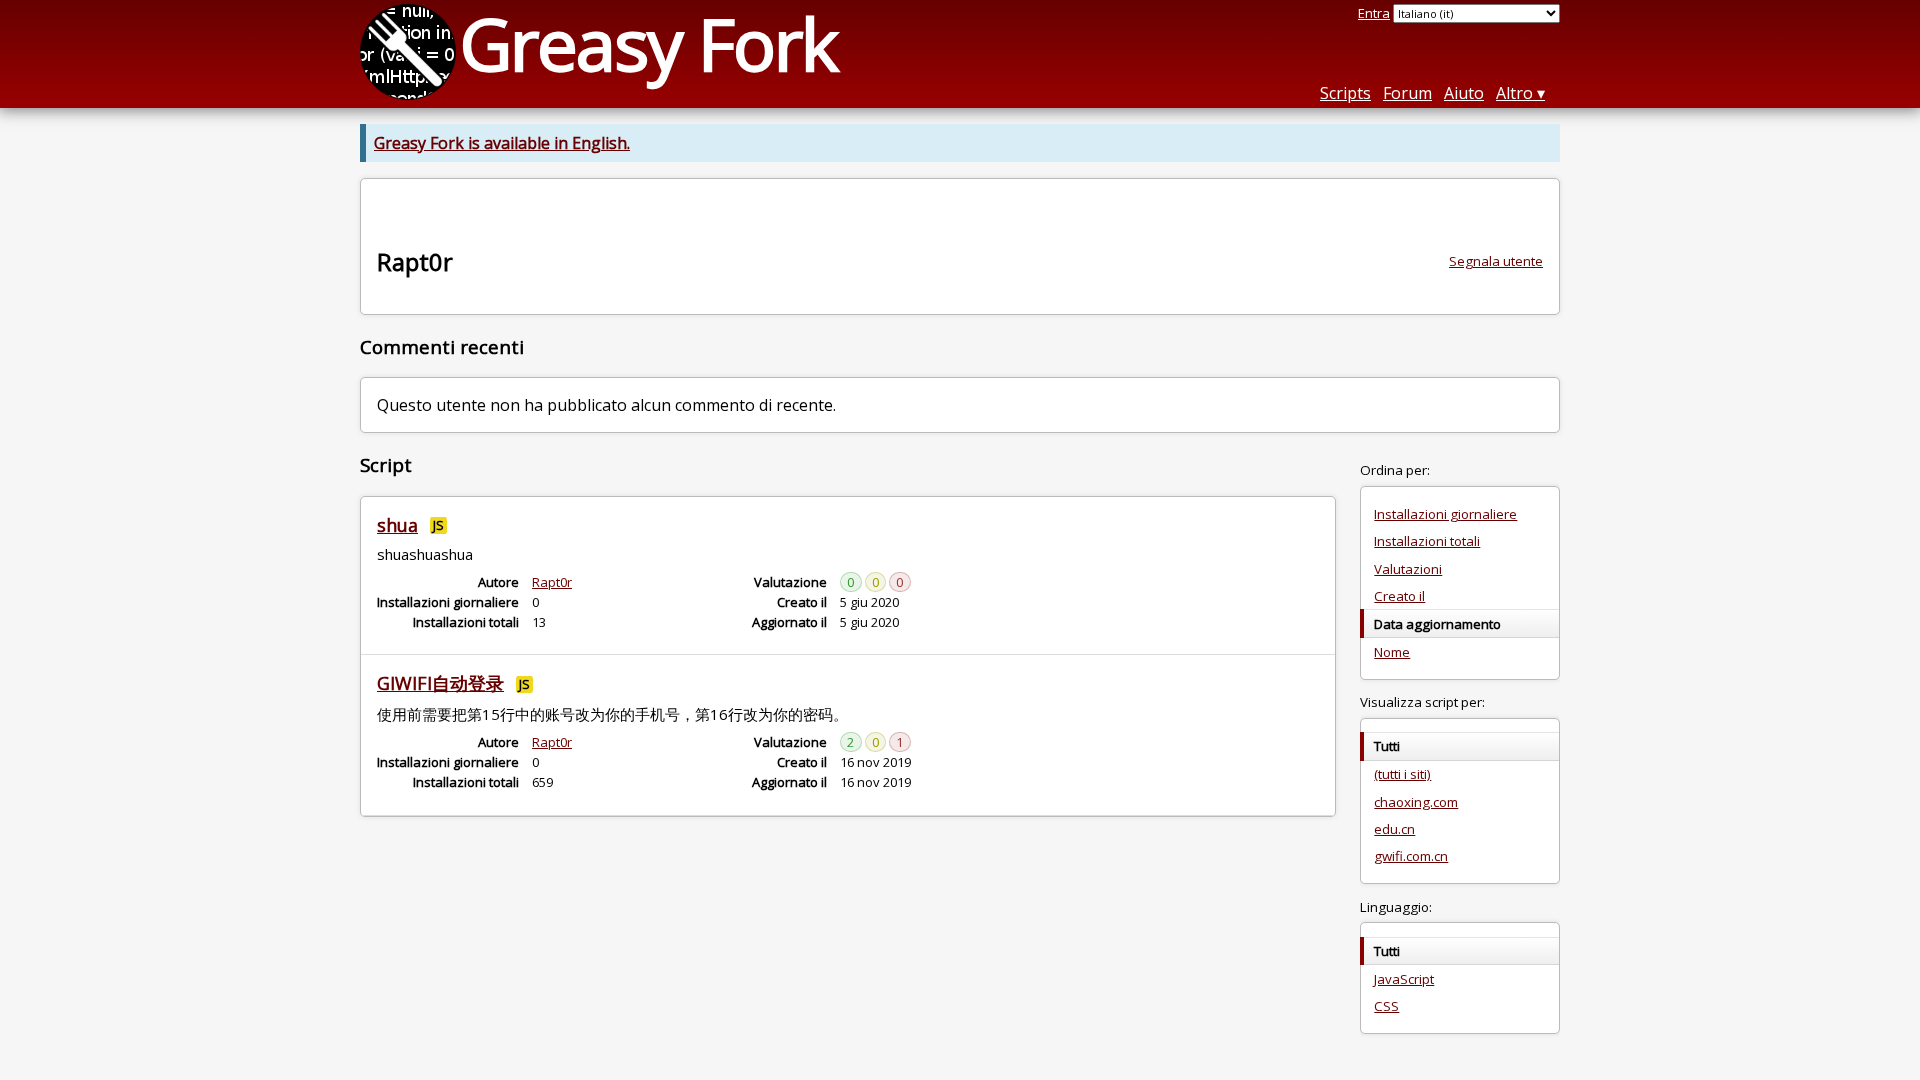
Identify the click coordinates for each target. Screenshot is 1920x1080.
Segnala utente (1496, 261)
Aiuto (1464, 93)
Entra (1374, 13)
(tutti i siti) (1402, 774)
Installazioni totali (1427, 541)
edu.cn (1394, 829)
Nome (1392, 652)
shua (397, 525)
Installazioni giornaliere (1445, 514)
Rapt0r (552, 582)
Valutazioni (1408, 569)
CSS (1386, 1006)
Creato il (1399, 596)
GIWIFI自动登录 (440, 683)
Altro (1514, 93)
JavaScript (1404, 979)
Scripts (1345, 93)
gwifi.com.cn (1411, 856)
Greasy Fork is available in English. (502, 143)
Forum (1407, 93)
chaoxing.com (1416, 802)
